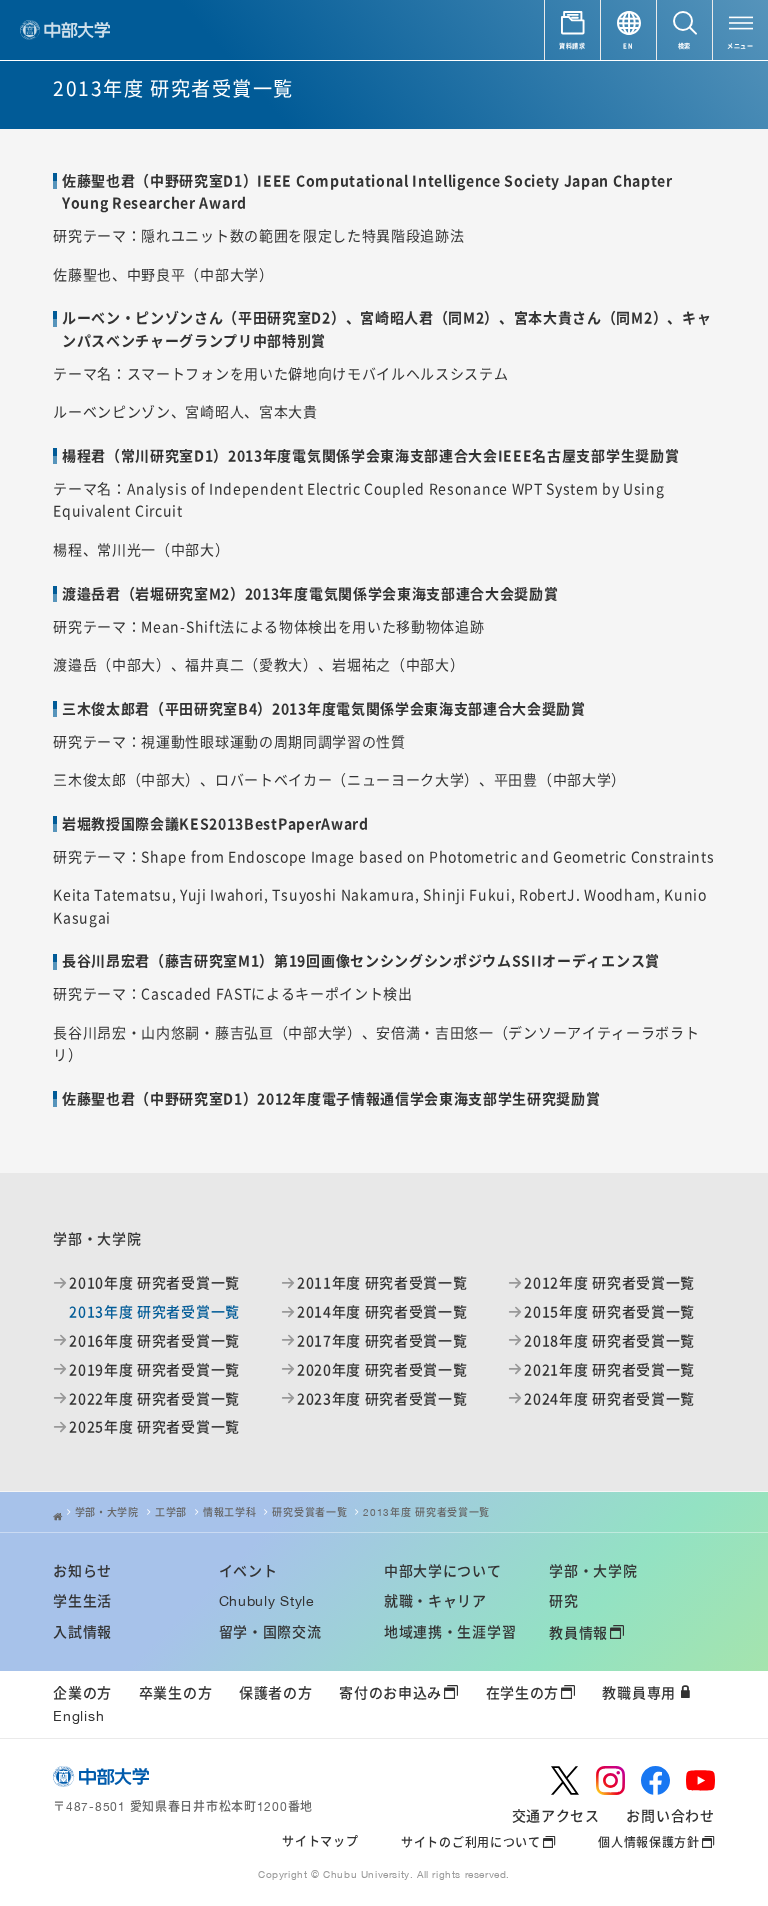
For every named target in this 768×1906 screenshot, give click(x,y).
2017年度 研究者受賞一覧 (382, 1340)
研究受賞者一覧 (309, 1512)
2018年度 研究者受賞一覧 (609, 1340)
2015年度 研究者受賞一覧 (609, 1311)
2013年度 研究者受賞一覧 (426, 1512)
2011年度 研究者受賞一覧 (382, 1282)
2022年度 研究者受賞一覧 (154, 1398)
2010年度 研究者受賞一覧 (154, 1282)
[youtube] (700, 1780)
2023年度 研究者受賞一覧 (382, 1398)
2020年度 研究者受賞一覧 (382, 1369)
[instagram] (610, 1780)
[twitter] (565, 1780)
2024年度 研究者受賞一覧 (609, 1398)
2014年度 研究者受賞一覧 (382, 1311)
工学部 (171, 1512)
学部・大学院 (107, 1512)
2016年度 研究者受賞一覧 (154, 1340)
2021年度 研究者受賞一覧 (609, 1369)
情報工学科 (230, 1512)
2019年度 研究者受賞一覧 (154, 1369)
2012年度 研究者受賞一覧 (609, 1282)
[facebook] (655, 1780)
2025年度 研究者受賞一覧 (154, 1426)
